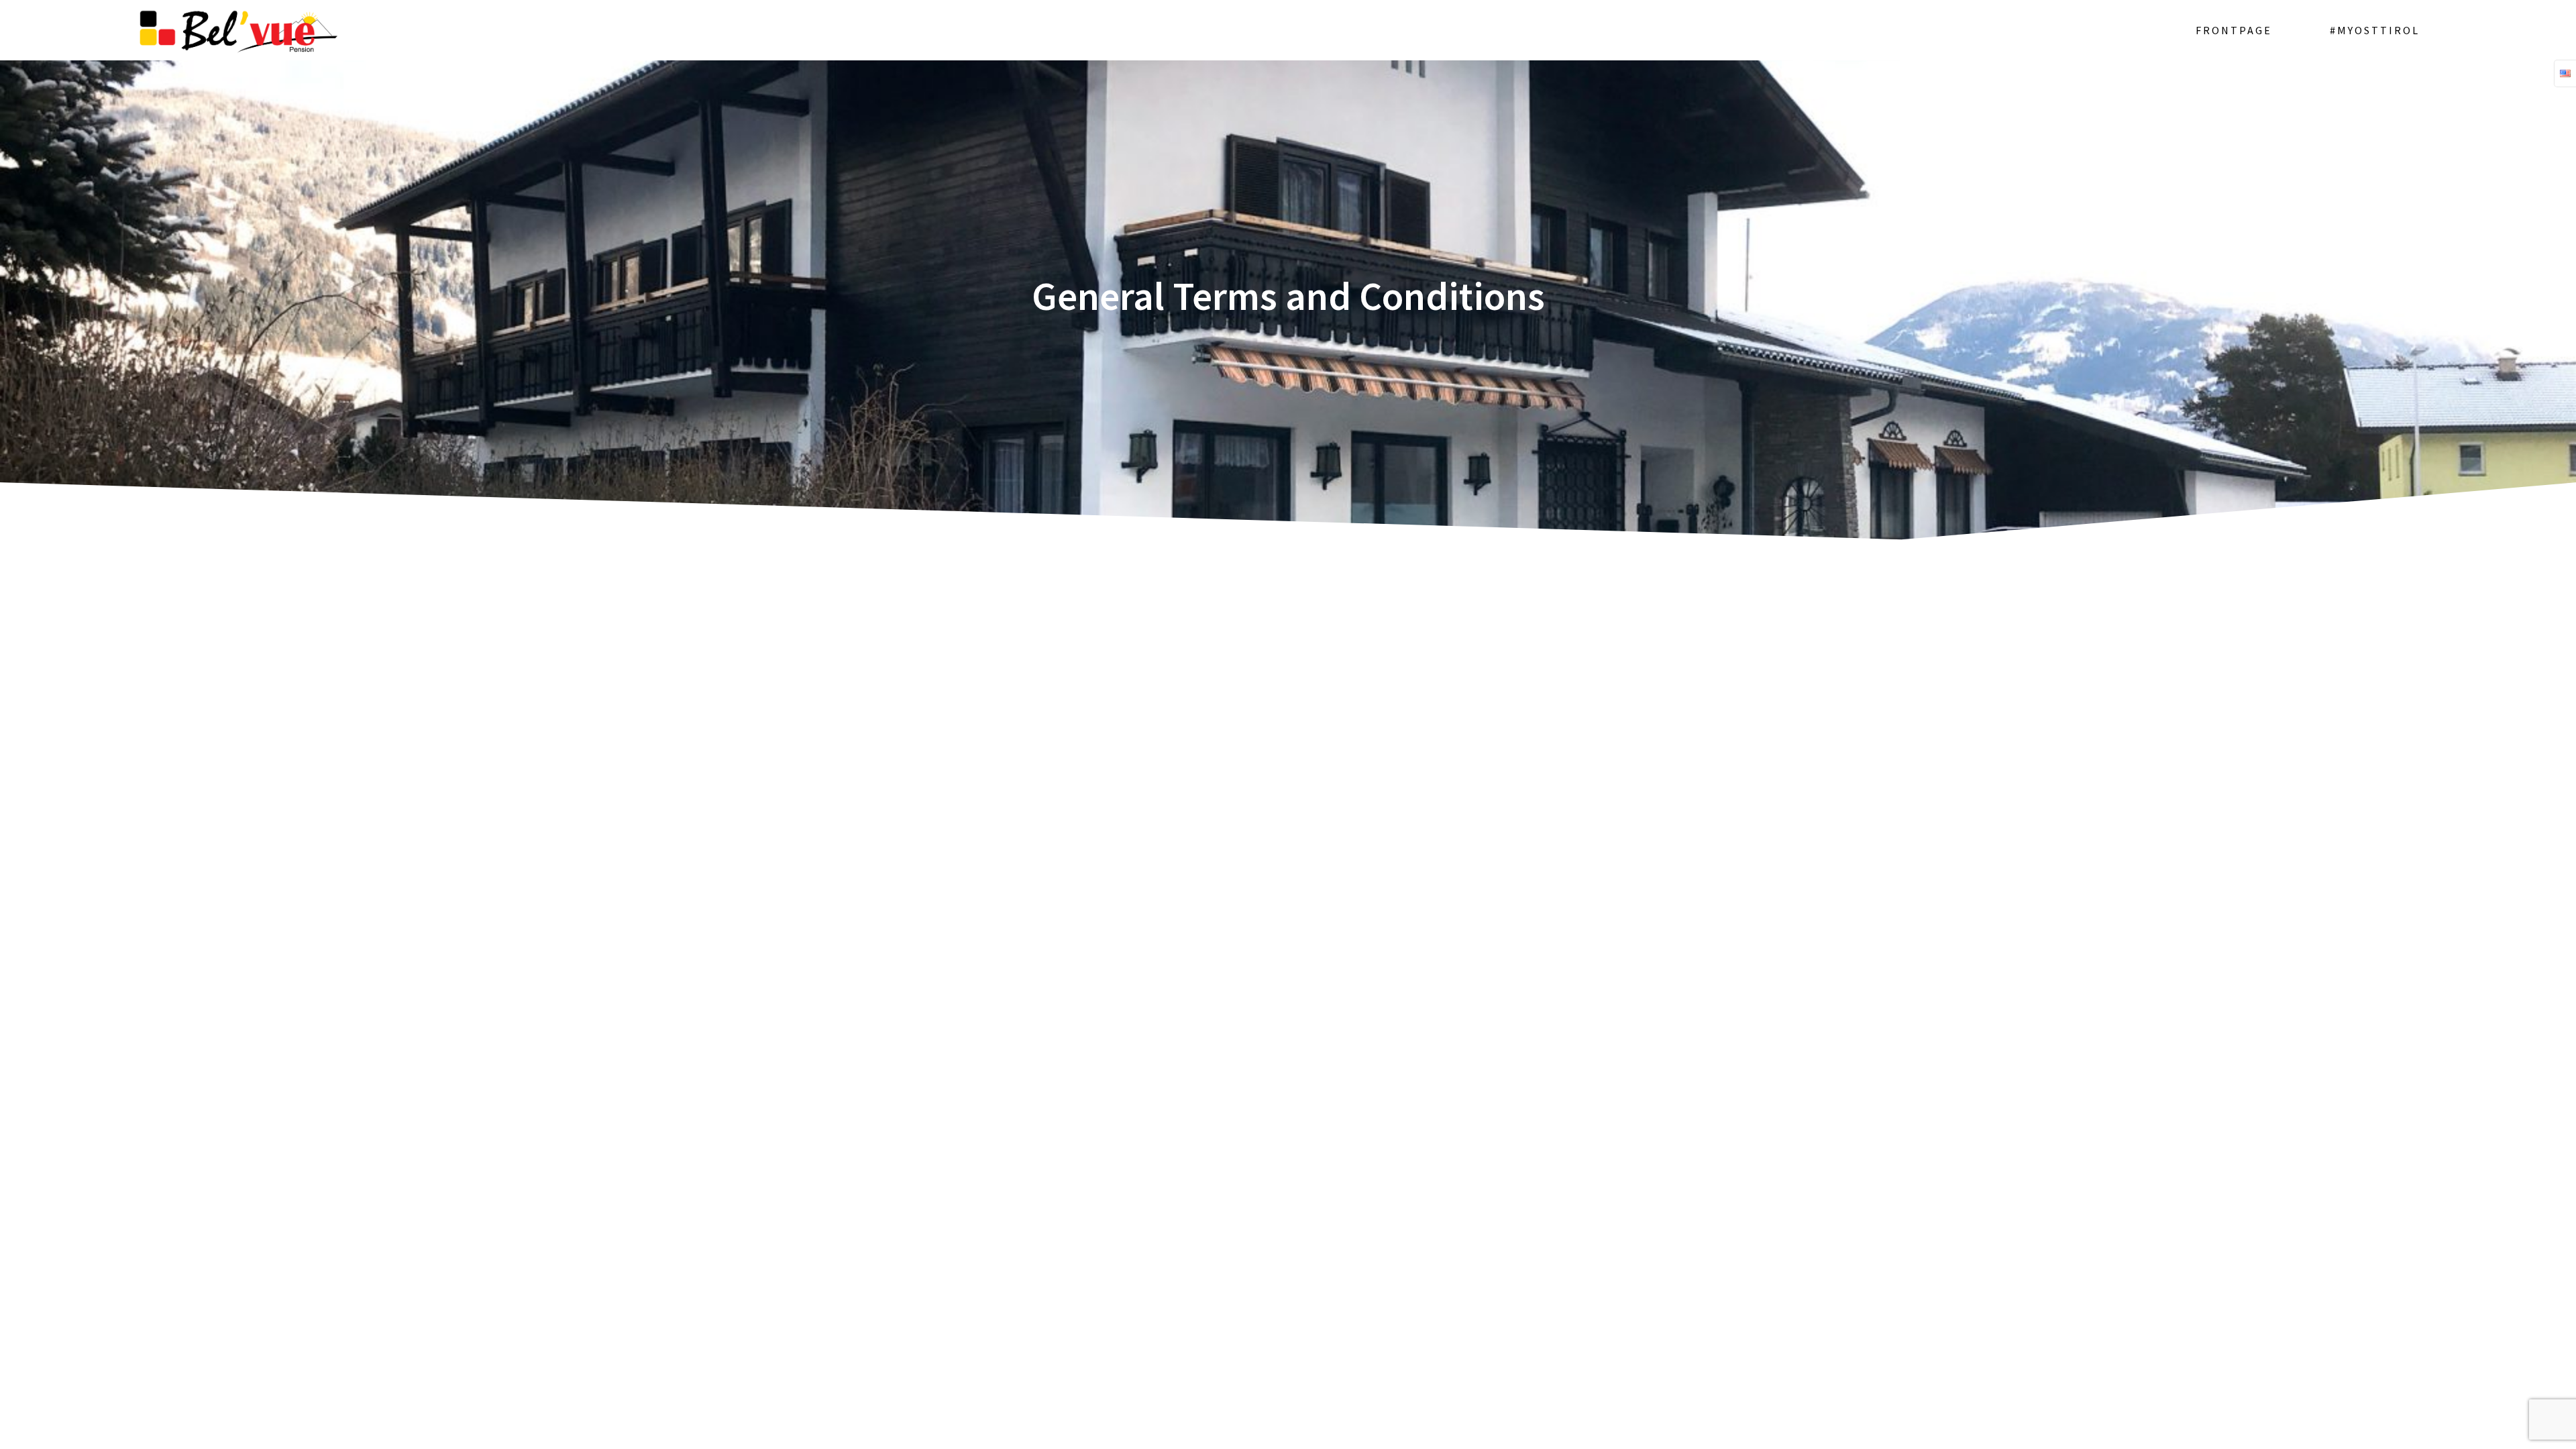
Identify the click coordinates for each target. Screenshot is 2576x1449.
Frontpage (2234, 30)
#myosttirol (2375, 30)
